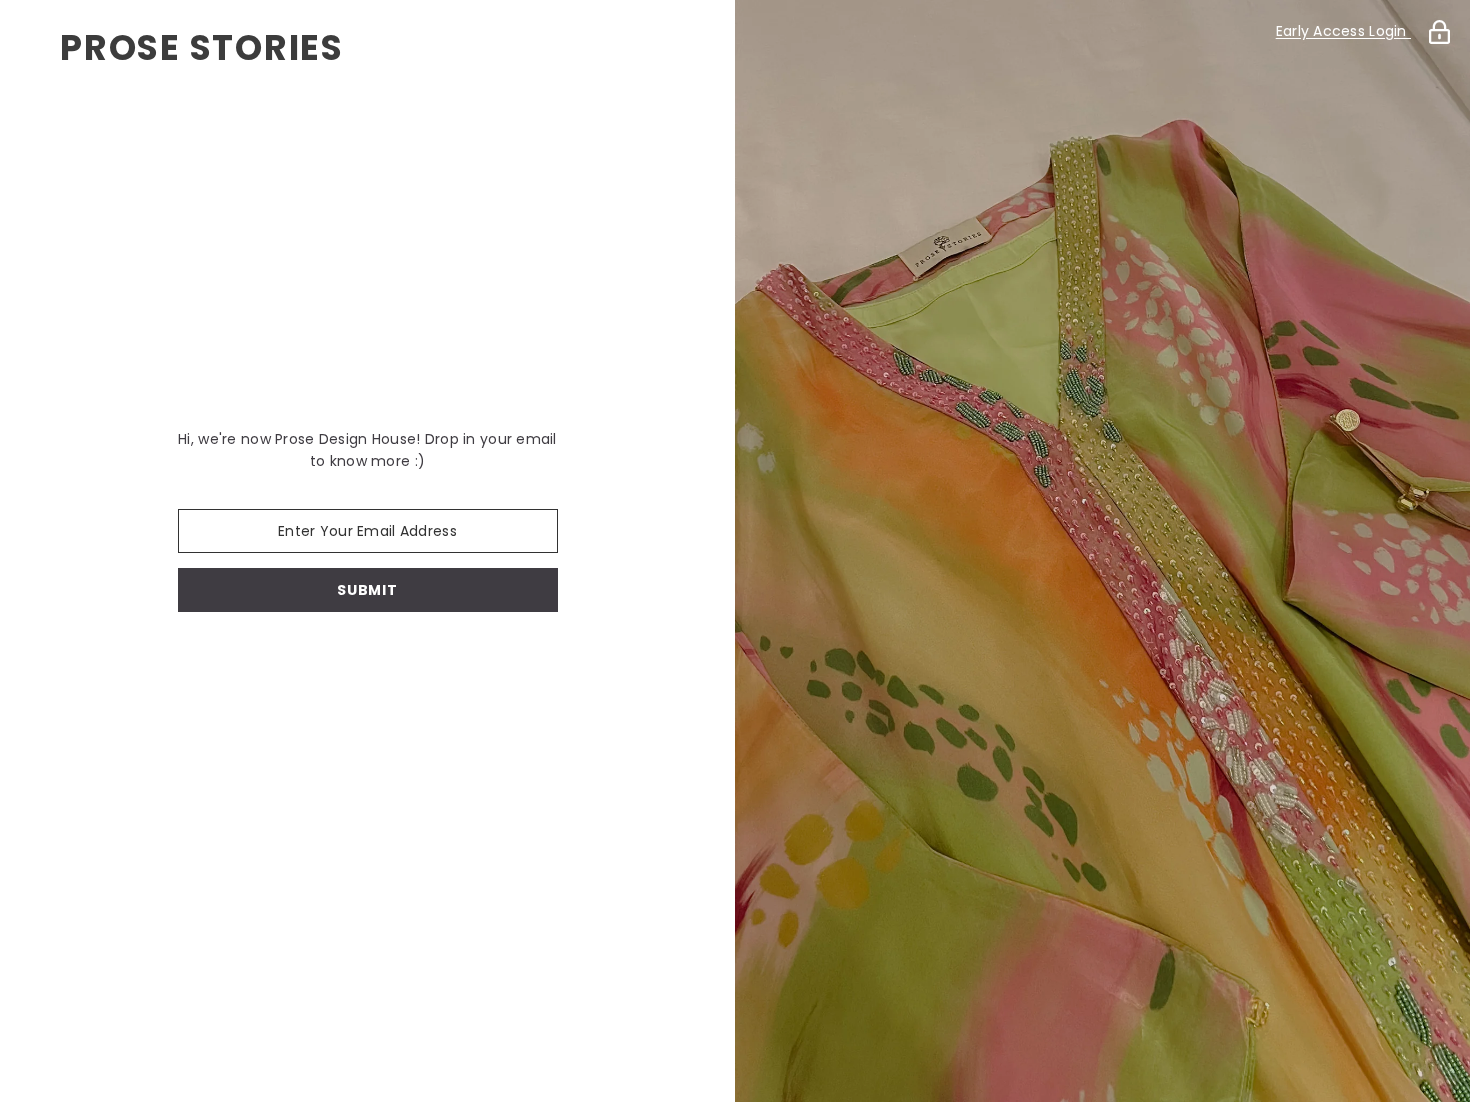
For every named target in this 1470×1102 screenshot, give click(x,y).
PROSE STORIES (202, 47)
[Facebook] (340, 664)
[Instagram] (396, 664)
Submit (367, 590)
